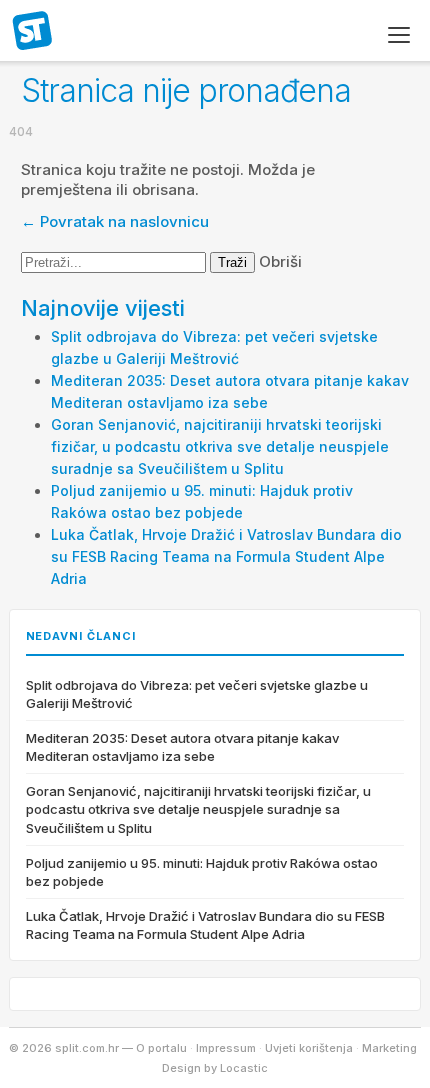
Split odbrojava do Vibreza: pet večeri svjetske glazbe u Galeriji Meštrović (197, 694)
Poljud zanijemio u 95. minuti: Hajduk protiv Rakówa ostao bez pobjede (202, 872)
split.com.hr (33, 32)
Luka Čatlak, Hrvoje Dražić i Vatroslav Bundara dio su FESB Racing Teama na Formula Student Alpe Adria (226, 556)
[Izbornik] (399, 35)
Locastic (244, 1068)
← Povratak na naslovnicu (115, 221)
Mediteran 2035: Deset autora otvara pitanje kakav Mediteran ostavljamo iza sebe (182, 747)
